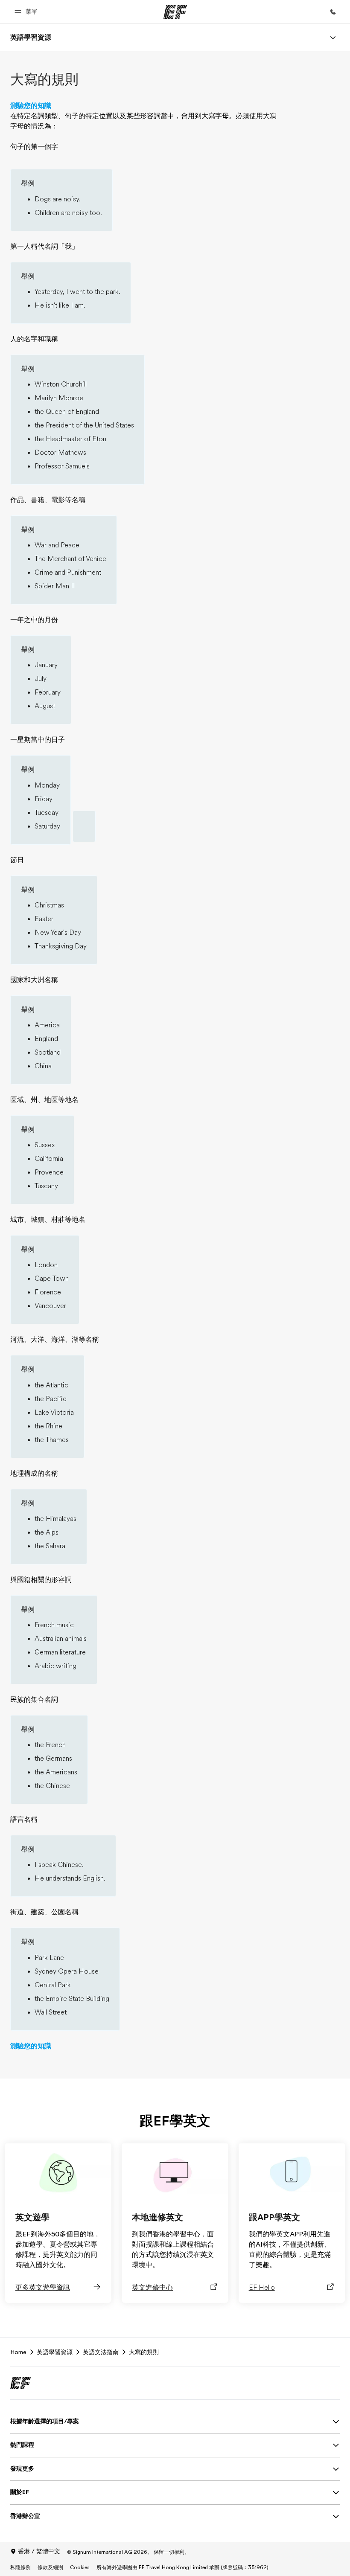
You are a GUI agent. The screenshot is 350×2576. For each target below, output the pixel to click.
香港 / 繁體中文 (39, 2551)
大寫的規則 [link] (144, 2352)
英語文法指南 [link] (101, 2352)
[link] (31, 38)
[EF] (175, 12)
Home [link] (18, 2352)
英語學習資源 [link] (55, 2352)
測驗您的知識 (31, 106)
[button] (27, 12)
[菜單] (333, 38)
